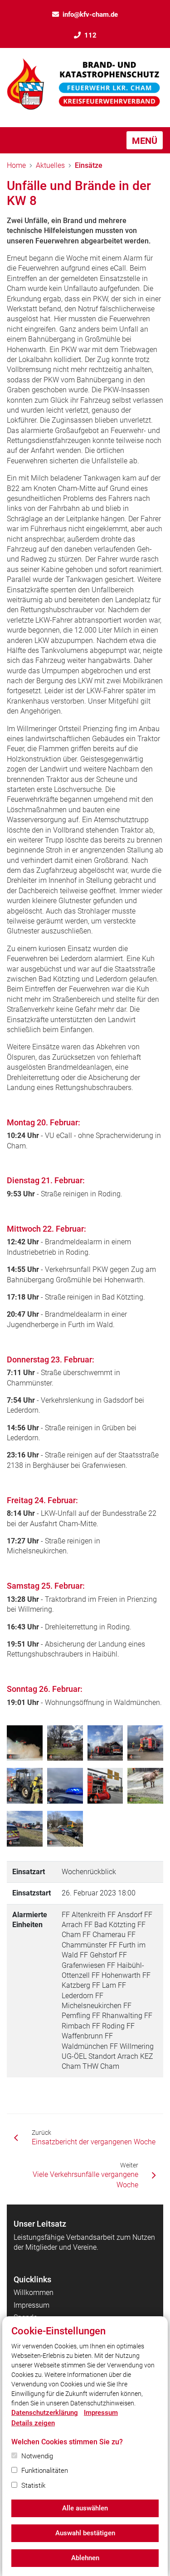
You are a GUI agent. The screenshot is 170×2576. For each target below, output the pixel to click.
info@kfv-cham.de (90, 14)
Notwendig (37, 2456)
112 (90, 35)
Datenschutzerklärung (45, 2413)
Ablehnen (85, 2558)
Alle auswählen (85, 2508)
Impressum (32, 2305)
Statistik (33, 2486)
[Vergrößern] (25, 1743)
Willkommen (34, 2293)
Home (16, 165)
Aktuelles (50, 165)
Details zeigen (33, 2423)
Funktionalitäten (45, 2471)
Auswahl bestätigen (85, 2533)
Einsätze (89, 165)
